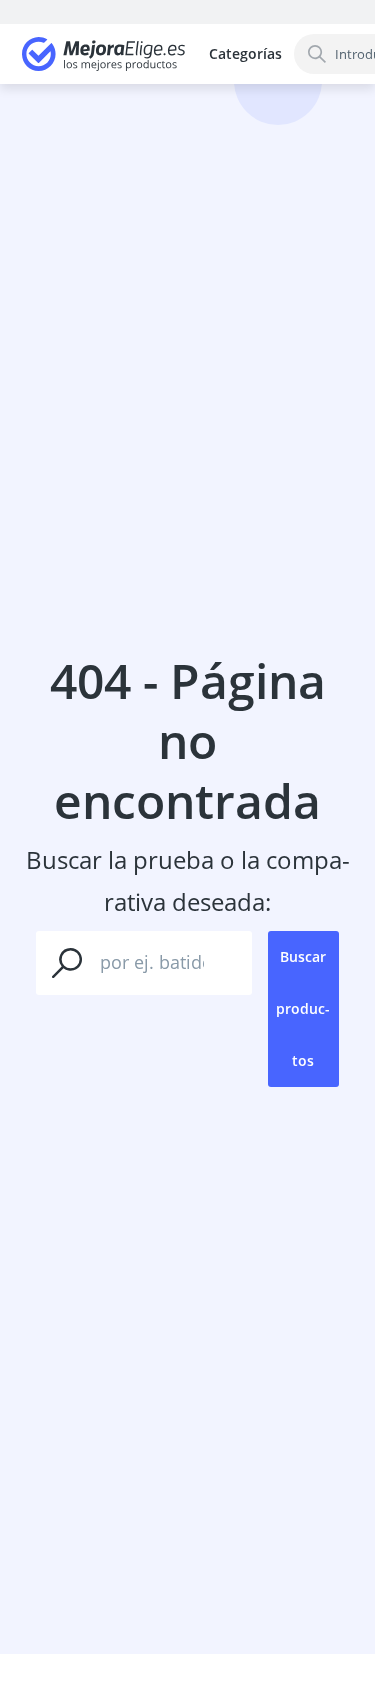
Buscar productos (303, 1008)
